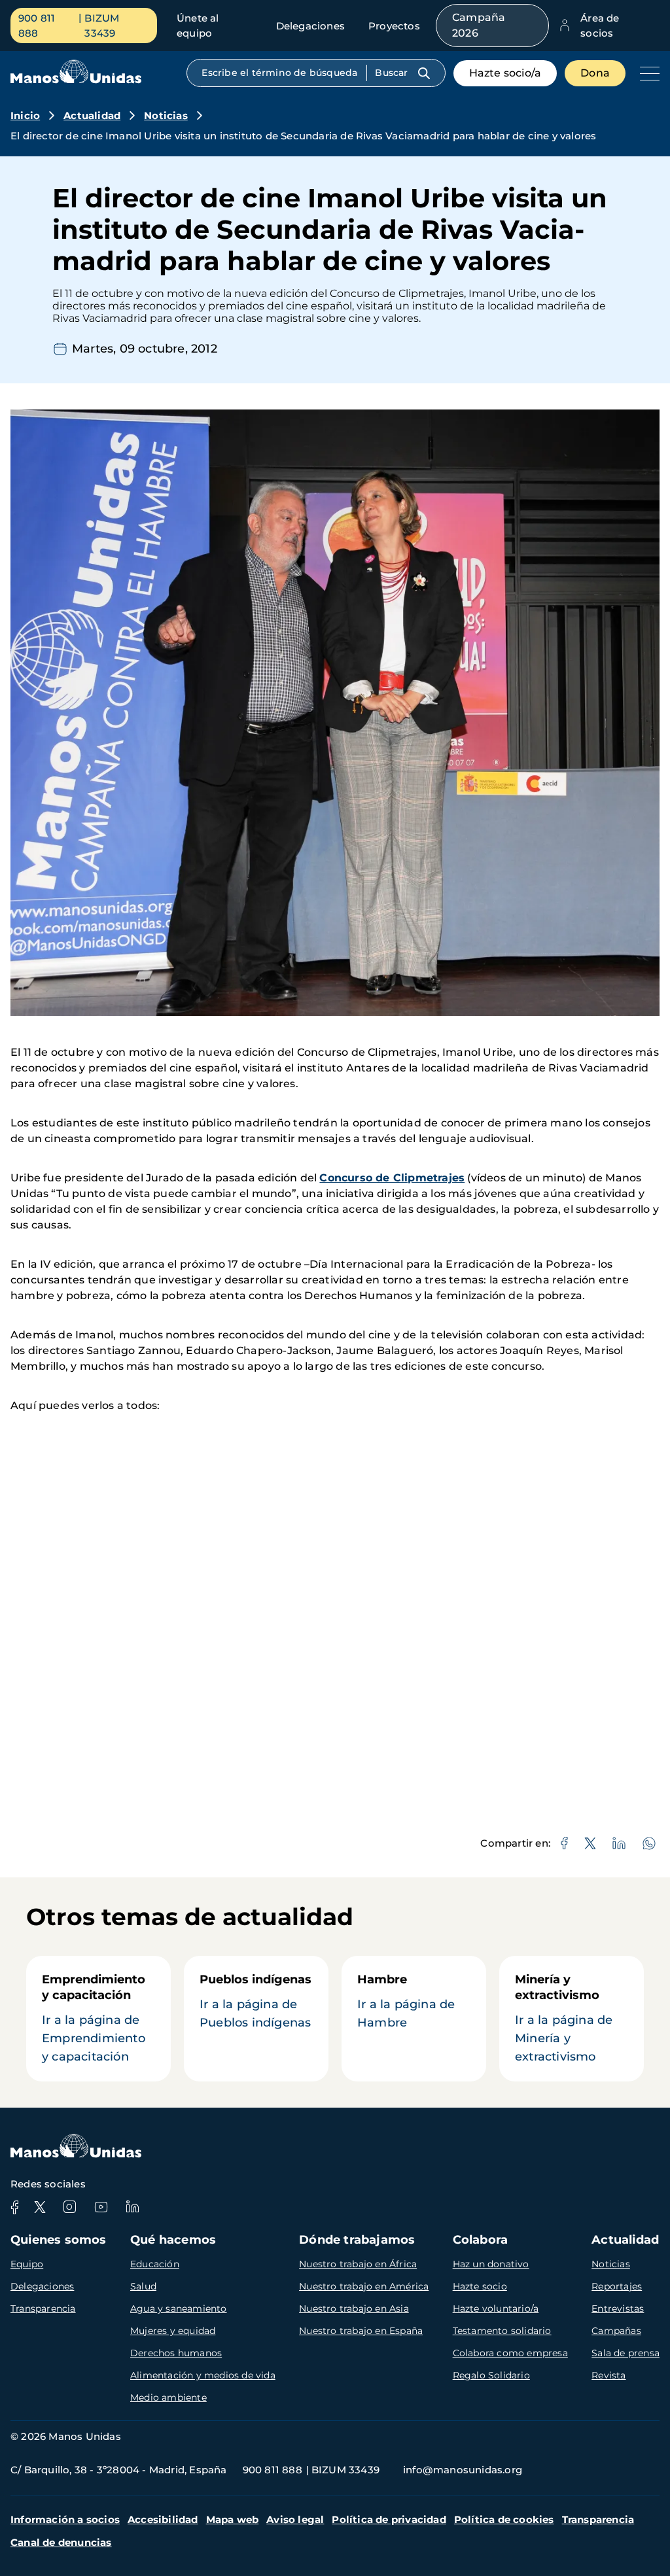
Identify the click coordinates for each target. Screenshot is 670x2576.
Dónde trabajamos (357, 2240)
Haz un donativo (491, 2264)
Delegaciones (310, 26)
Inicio (25, 115)
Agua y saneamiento (179, 2308)
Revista (608, 2375)
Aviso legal (295, 2519)
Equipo (27, 2264)
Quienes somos (59, 2240)
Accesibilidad (163, 2519)
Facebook (14, 2207)
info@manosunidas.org (463, 2470)
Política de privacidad (389, 2519)
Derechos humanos (176, 2353)
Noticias (166, 115)
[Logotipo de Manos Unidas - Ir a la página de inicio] (76, 80)
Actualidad (92, 115)
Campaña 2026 (479, 25)
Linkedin (132, 2207)
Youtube (101, 2207)
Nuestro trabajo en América (364, 2286)
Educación (155, 2264)
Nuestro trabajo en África (358, 2264)
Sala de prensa (626, 2353)
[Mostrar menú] (646, 73)
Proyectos (394, 26)
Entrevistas (618, 2308)
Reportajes (617, 2286)
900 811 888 (37, 26)
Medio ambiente (168, 2397)
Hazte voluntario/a (496, 2308)
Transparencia (43, 2308)
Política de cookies (504, 2519)
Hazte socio (480, 2286)
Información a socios (65, 2519)
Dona (595, 73)
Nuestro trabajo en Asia (354, 2308)
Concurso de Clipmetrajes (392, 1178)
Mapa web (233, 2519)
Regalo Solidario (491, 2375)
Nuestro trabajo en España (361, 2331)
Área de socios (600, 26)
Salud (143, 2286)
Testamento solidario (502, 2331)
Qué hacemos (173, 2240)
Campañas (616, 2331)
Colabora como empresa (510, 2353)
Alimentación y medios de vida (203, 2375)
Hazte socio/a (505, 73)
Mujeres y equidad (173, 2331)
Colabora (481, 2240)
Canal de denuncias (61, 2542)
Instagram (69, 2207)
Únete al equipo (198, 26)
